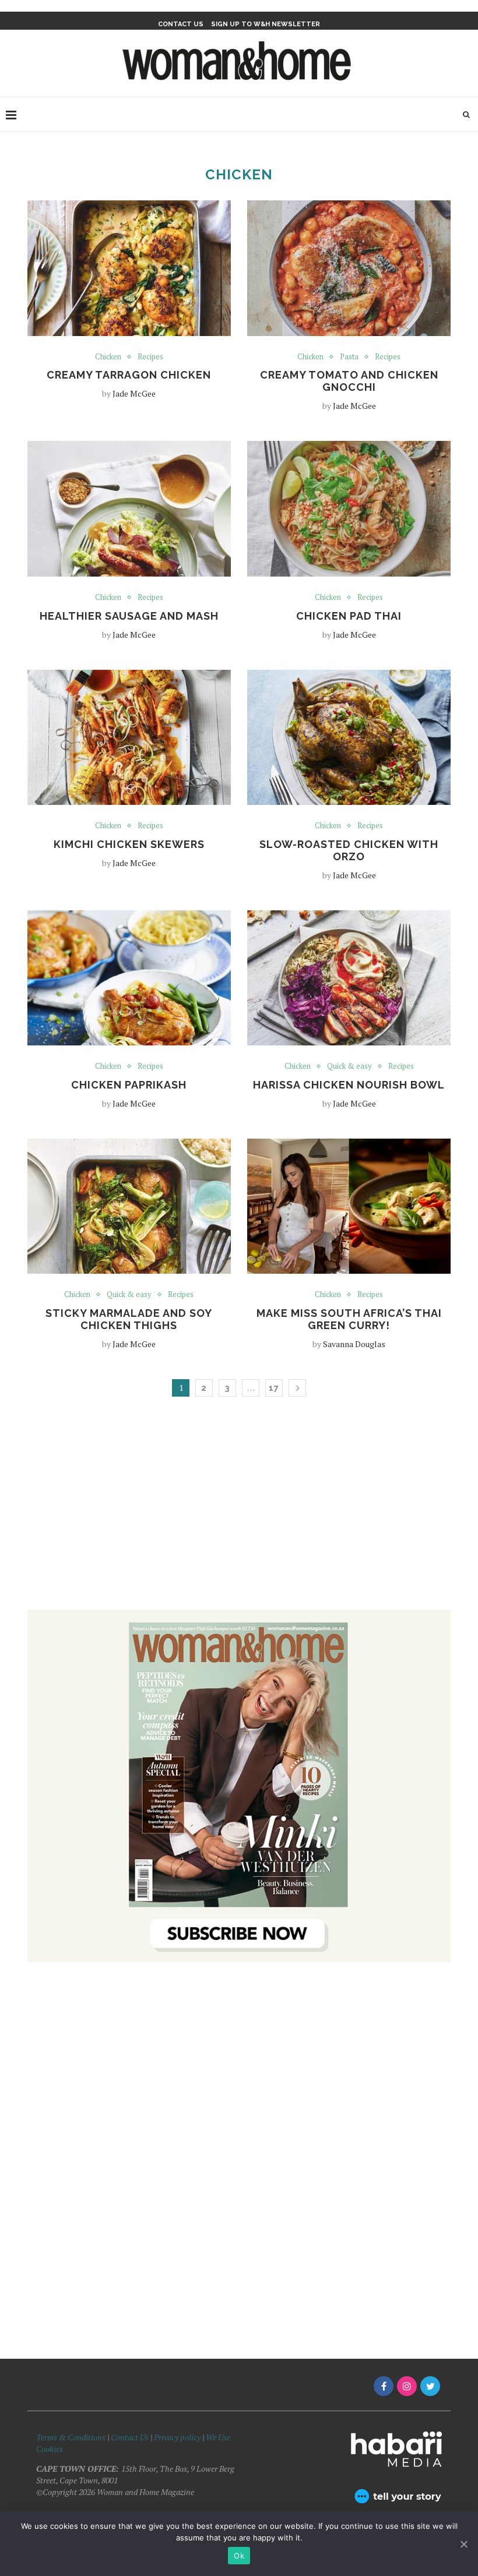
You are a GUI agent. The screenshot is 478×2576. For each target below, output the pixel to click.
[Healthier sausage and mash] (129, 509)
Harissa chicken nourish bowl (349, 1085)
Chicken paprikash (129, 1085)
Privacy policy (177, 2437)
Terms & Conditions (71, 2437)
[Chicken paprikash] (129, 978)
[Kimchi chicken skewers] (129, 738)
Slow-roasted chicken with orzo (349, 850)
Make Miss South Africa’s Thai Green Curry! (349, 1319)
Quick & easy (349, 1066)
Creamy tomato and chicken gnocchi (349, 381)
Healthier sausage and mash (129, 616)
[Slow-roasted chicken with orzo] (349, 738)
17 (274, 1388)
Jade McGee (134, 393)
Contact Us (131, 2437)
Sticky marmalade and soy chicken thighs (129, 1319)
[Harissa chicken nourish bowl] (349, 978)
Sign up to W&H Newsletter (266, 24)
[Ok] (463, 2544)
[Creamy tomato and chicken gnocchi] (349, 268)
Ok (239, 2556)
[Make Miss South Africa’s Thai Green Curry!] (349, 1206)
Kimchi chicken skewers (129, 844)
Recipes (150, 357)
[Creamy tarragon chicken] (129, 268)
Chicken (108, 357)
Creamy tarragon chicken (129, 375)
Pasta (349, 357)
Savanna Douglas (354, 1344)
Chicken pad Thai (349, 616)
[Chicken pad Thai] (349, 509)
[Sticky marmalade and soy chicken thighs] (129, 1206)
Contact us (181, 24)
